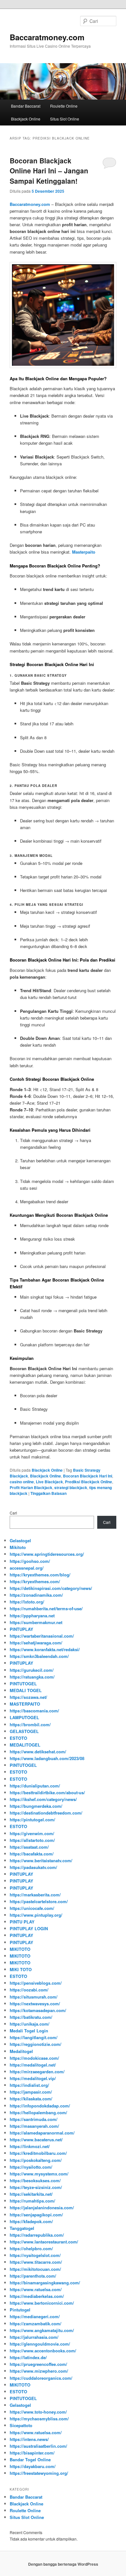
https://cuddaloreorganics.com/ (41, 2378)
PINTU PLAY (22, 1922)
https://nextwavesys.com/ (35, 2004)
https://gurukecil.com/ (32, 1670)
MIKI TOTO (21, 1969)
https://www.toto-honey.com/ (38, 2412)
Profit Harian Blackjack (31, 1487)
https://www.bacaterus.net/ (36, 2140)
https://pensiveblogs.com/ (36, 1983)
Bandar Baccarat (26, 106)
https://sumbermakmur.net (36, 1622)
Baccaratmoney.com (47, 37)
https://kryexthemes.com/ (35, 1581)
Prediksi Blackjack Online (89, 1482)
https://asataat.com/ (29, 1847)
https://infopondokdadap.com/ (40, 2106)
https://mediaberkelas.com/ (37, 2296)
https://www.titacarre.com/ (36, 2262)
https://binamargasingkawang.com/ (45, 2283)
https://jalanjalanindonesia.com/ (42, 2208)
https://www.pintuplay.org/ (36, 1915)
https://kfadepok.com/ (31, 2221)
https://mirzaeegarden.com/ (37, 2072)
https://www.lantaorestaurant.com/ (44, 2242)
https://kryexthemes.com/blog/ (40, 1575)
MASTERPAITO (25, 1704)
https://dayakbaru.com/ (33, 2466)
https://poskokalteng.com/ (36, 2160)
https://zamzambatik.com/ (36, 2324)
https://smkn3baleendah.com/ (39, 1656)
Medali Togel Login (29, 2031)
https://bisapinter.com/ (32, 2453)
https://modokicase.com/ (34, 2058)
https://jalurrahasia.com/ (34, 2337)
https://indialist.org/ (29, 2085)
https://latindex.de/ (28, 2357)
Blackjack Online (26, 119)
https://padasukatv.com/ (33, 1867)
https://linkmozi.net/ (30, 2146)
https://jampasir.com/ (31, 2092)
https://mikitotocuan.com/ (35, 2269)
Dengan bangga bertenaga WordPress (63, 2564)
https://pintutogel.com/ (32, 1820)
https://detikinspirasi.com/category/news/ (51, 1588)
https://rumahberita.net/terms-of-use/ (46, 1608)
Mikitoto (18, 1547)
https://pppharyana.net (32, 1616)
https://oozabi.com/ (29, 1990)
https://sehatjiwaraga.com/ (36, 1643)
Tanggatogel (22, 2228)
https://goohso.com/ (30, 1561)
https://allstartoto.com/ (32, 1840)
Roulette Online (64, 106)
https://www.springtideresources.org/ (47, 1554)
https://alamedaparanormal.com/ (42, 2133)
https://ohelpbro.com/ (31, 2248)
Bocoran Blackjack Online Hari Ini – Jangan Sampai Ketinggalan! (49, 171)
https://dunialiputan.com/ (35, 1786)
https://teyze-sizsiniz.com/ (36, 2187)
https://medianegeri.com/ (35, 2316)
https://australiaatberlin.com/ (38, 2446)
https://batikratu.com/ (31, 2017)
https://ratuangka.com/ (32, 1677)
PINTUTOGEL (23, 1684)
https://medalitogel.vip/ (33, 2078)
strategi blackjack (71, 1487)
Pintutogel (20, 2310)
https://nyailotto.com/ (31, 2167)
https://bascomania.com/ (34, 1711)
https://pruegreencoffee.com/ (38, 2364)
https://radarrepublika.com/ (37, 2235)
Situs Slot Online (65, 119)
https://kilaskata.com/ (31, 2099)
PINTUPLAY (21, 1629)
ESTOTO (18, 1738)
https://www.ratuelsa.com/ (36, 2289)
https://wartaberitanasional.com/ (42, 1636)
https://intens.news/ (29, 2439)
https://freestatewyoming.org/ (39, 2473)
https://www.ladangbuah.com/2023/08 (47, 1758)
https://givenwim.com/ (32, 1833)
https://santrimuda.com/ (34, 2119)
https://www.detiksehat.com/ (38, 1752)
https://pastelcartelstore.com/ (39, 1901)
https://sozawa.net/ (28, 1697)
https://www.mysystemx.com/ (39, 2174)
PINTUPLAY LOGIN (29, 1928)
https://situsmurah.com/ (34, 1997)
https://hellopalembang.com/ (38, 2112)
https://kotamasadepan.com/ (38, 2010)
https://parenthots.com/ (33, 2276)
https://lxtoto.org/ (27, 1602)
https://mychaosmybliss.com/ (39, 2419)
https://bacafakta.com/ (32, 1854)
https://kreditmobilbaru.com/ (38, 2153)
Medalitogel (21, 2051)
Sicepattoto (21, 2425)
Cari (13, 1513)
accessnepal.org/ (27, 1568)
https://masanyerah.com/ (34, 2126)
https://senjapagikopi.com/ (36, 2215)
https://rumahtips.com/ (32, 2201)
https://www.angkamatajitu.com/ (42, 2330)
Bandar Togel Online (30, 2460)
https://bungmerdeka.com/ (36, 1806)
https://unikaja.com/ (30, 2024)
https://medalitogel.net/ (33, 2065)
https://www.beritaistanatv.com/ (41, 1860)
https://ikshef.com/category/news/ (43, 1799)
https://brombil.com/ (30, 1724)
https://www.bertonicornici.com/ (42, 2303)
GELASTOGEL (24, 1731)
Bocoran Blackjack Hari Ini (88, 1476)
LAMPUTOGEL (24, 1717)
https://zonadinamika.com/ (36, 1595)
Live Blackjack (49, 1482)
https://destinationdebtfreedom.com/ (46, 1813)
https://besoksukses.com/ (35, 2180)
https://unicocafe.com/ (32, 1908)
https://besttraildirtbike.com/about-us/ (47, 1792)
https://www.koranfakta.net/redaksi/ (45, 1649)
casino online (22, 1482)
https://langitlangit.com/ (34, 2037)
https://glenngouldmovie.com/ (40, 2344)
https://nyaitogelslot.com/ (35, 2255)
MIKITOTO (20, 1949)
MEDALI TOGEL (26, 1690)
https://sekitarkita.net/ (31, 2194)
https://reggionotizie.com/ (36, 2044)
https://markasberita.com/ (35, 1895)
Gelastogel (20, 1540)
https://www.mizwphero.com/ (39, 2371)
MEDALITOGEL (25, 1745)
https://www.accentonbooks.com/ (43, 2351)
